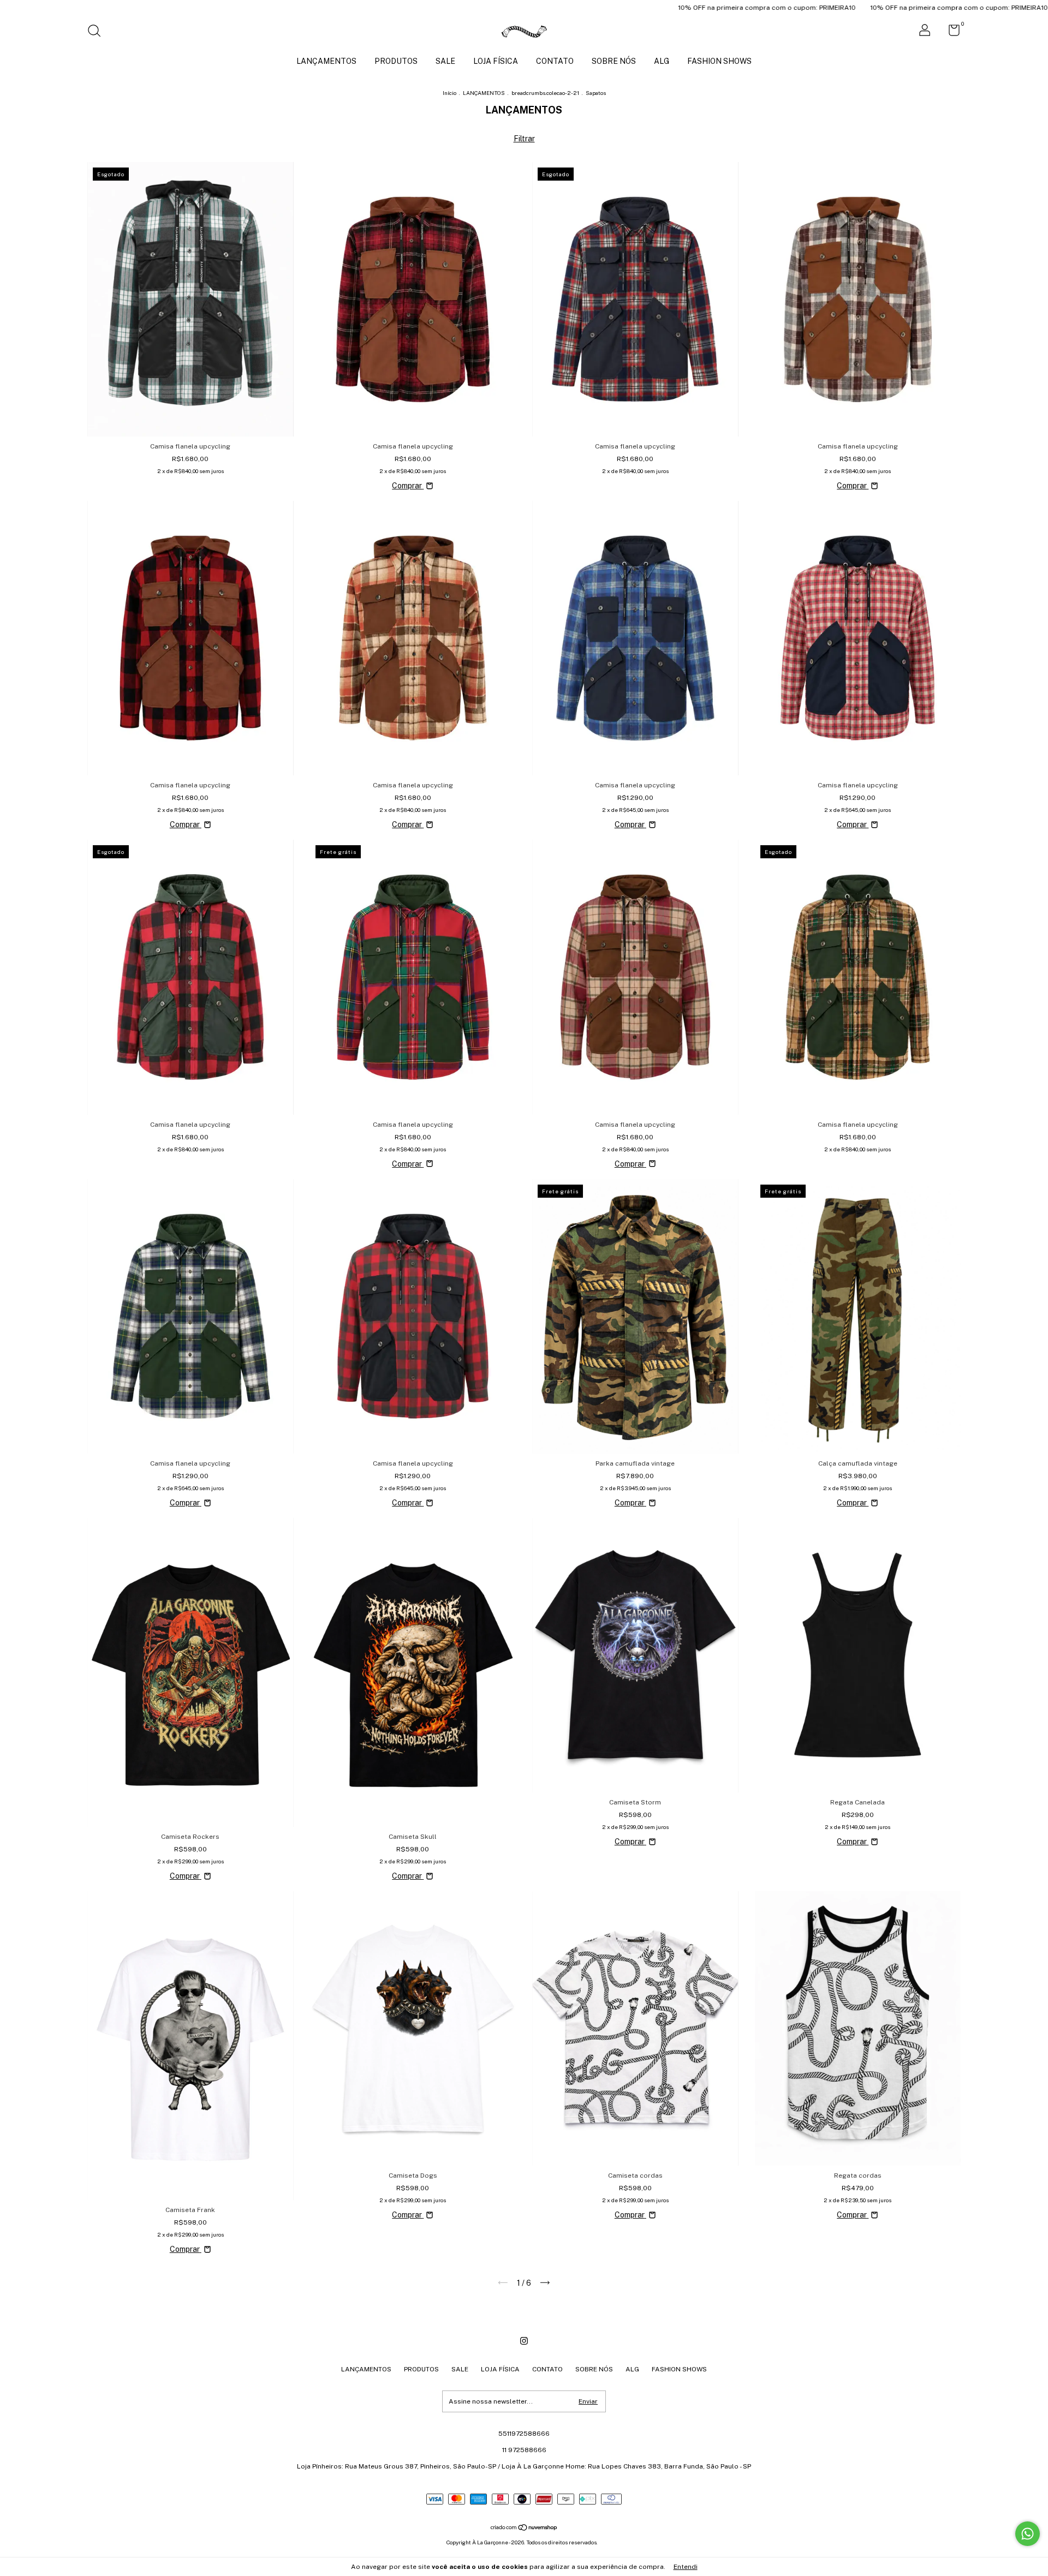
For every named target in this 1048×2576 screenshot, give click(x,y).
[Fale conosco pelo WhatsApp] (1028, 2534)
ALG (662, 61)
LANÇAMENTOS (326, 61)
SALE (445, 61)
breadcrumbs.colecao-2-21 (545, 93)
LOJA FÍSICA (496, 61)
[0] (950, 33)
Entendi (686, 2567)
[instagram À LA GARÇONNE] (524, 2341)
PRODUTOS (396, 61)
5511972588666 (524, 2434)
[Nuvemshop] (524, 2529)
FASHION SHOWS (719, 61)
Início (449, 93)
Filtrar (524, 139)
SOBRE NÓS (614, 61)
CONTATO (555, 61)
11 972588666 (524, 2450)
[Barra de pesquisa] (98, 32)
